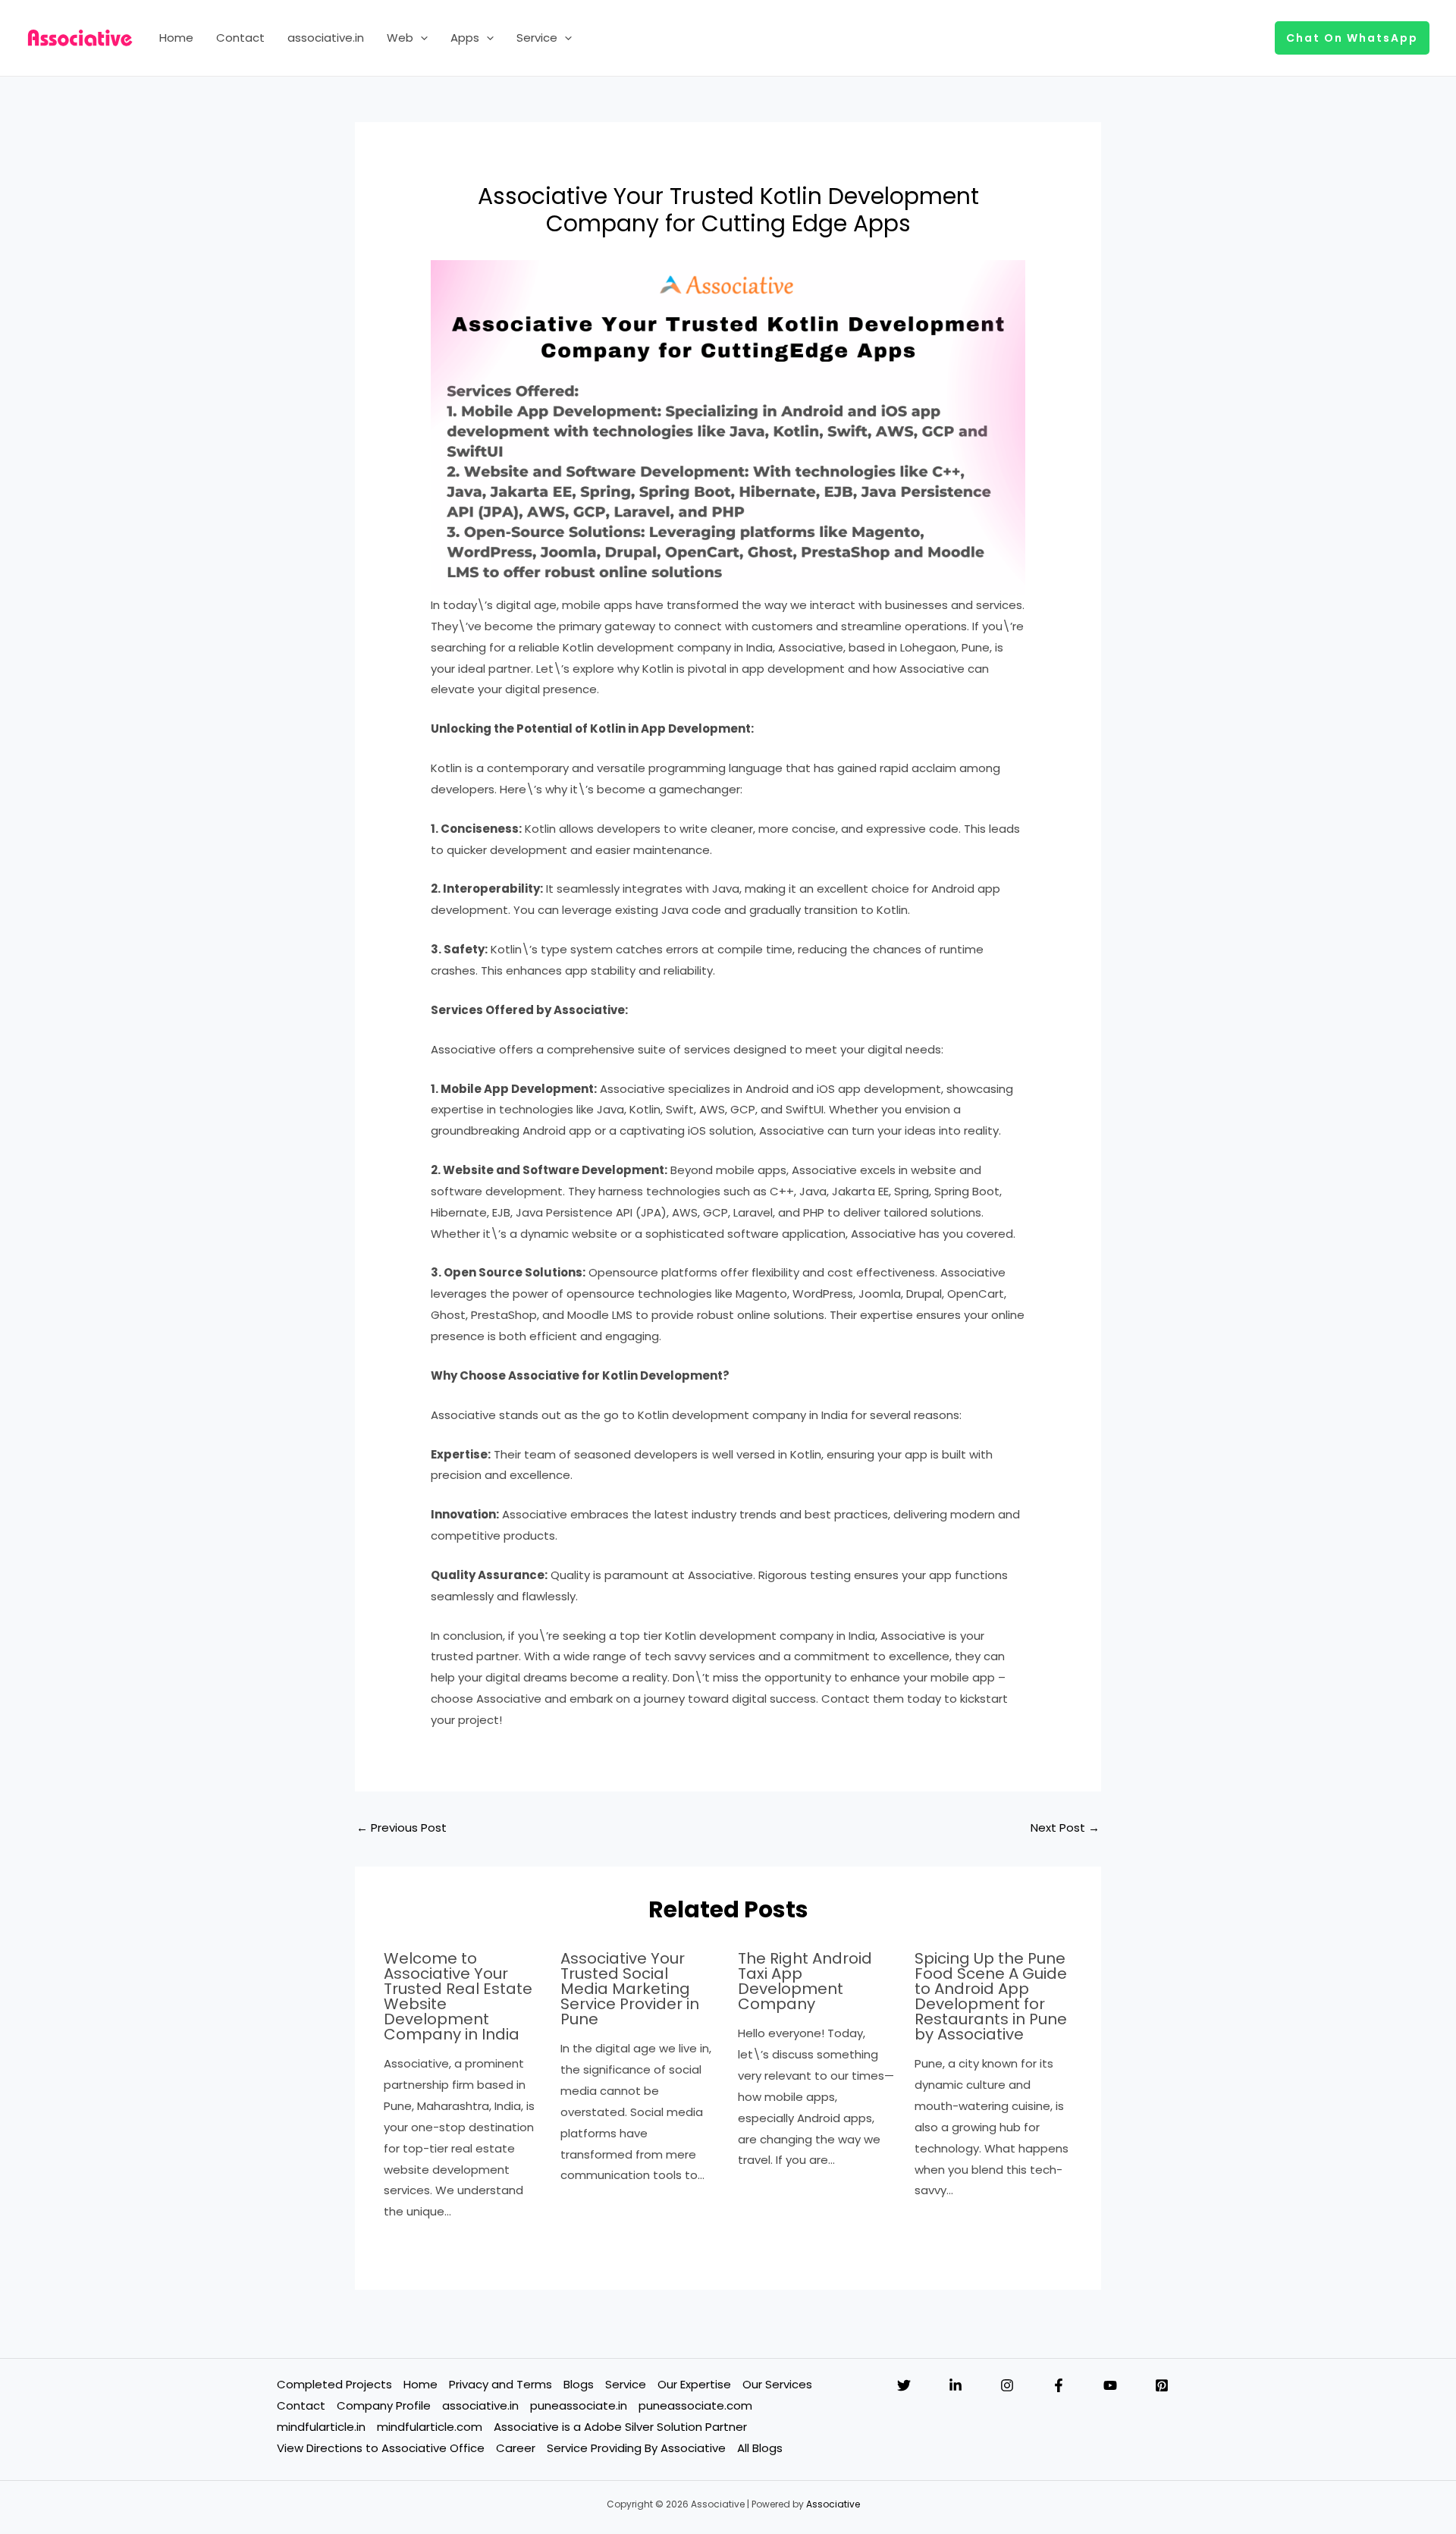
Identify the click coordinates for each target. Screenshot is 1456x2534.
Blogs (579, 2384)
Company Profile (384, 2405)
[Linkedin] (955, 2385)
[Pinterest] (1162, 2385)
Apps (465, 38)
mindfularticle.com (430, 2427)
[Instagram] (1007, 2385)
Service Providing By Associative (636, 2448)
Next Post (1065, 1827)
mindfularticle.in (321, 2427)
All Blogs (760, 2448)
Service (537, 38)
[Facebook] (1059, 2385)
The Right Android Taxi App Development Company (805, 1981)
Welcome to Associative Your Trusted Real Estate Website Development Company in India (458, 1996)
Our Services (777, 2384)
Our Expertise (694, 2384)
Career (516, 2448)
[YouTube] (1110, 2385)
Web (400, 38)
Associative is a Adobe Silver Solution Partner (620, 2427)
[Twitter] (904, 2385)
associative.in (326, 38)
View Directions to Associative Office (381, 2448)
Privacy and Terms (500, 2384)
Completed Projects (334, 2384)
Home (176, 38)
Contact (240, 38)
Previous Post (402, 1827)
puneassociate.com (695, 2405)
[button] (420, 38)
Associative (833, 2504)
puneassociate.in (579, 2405)
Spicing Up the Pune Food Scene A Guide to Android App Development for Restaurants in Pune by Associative (991, 1996)
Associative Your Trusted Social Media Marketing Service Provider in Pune (630, 1989)
